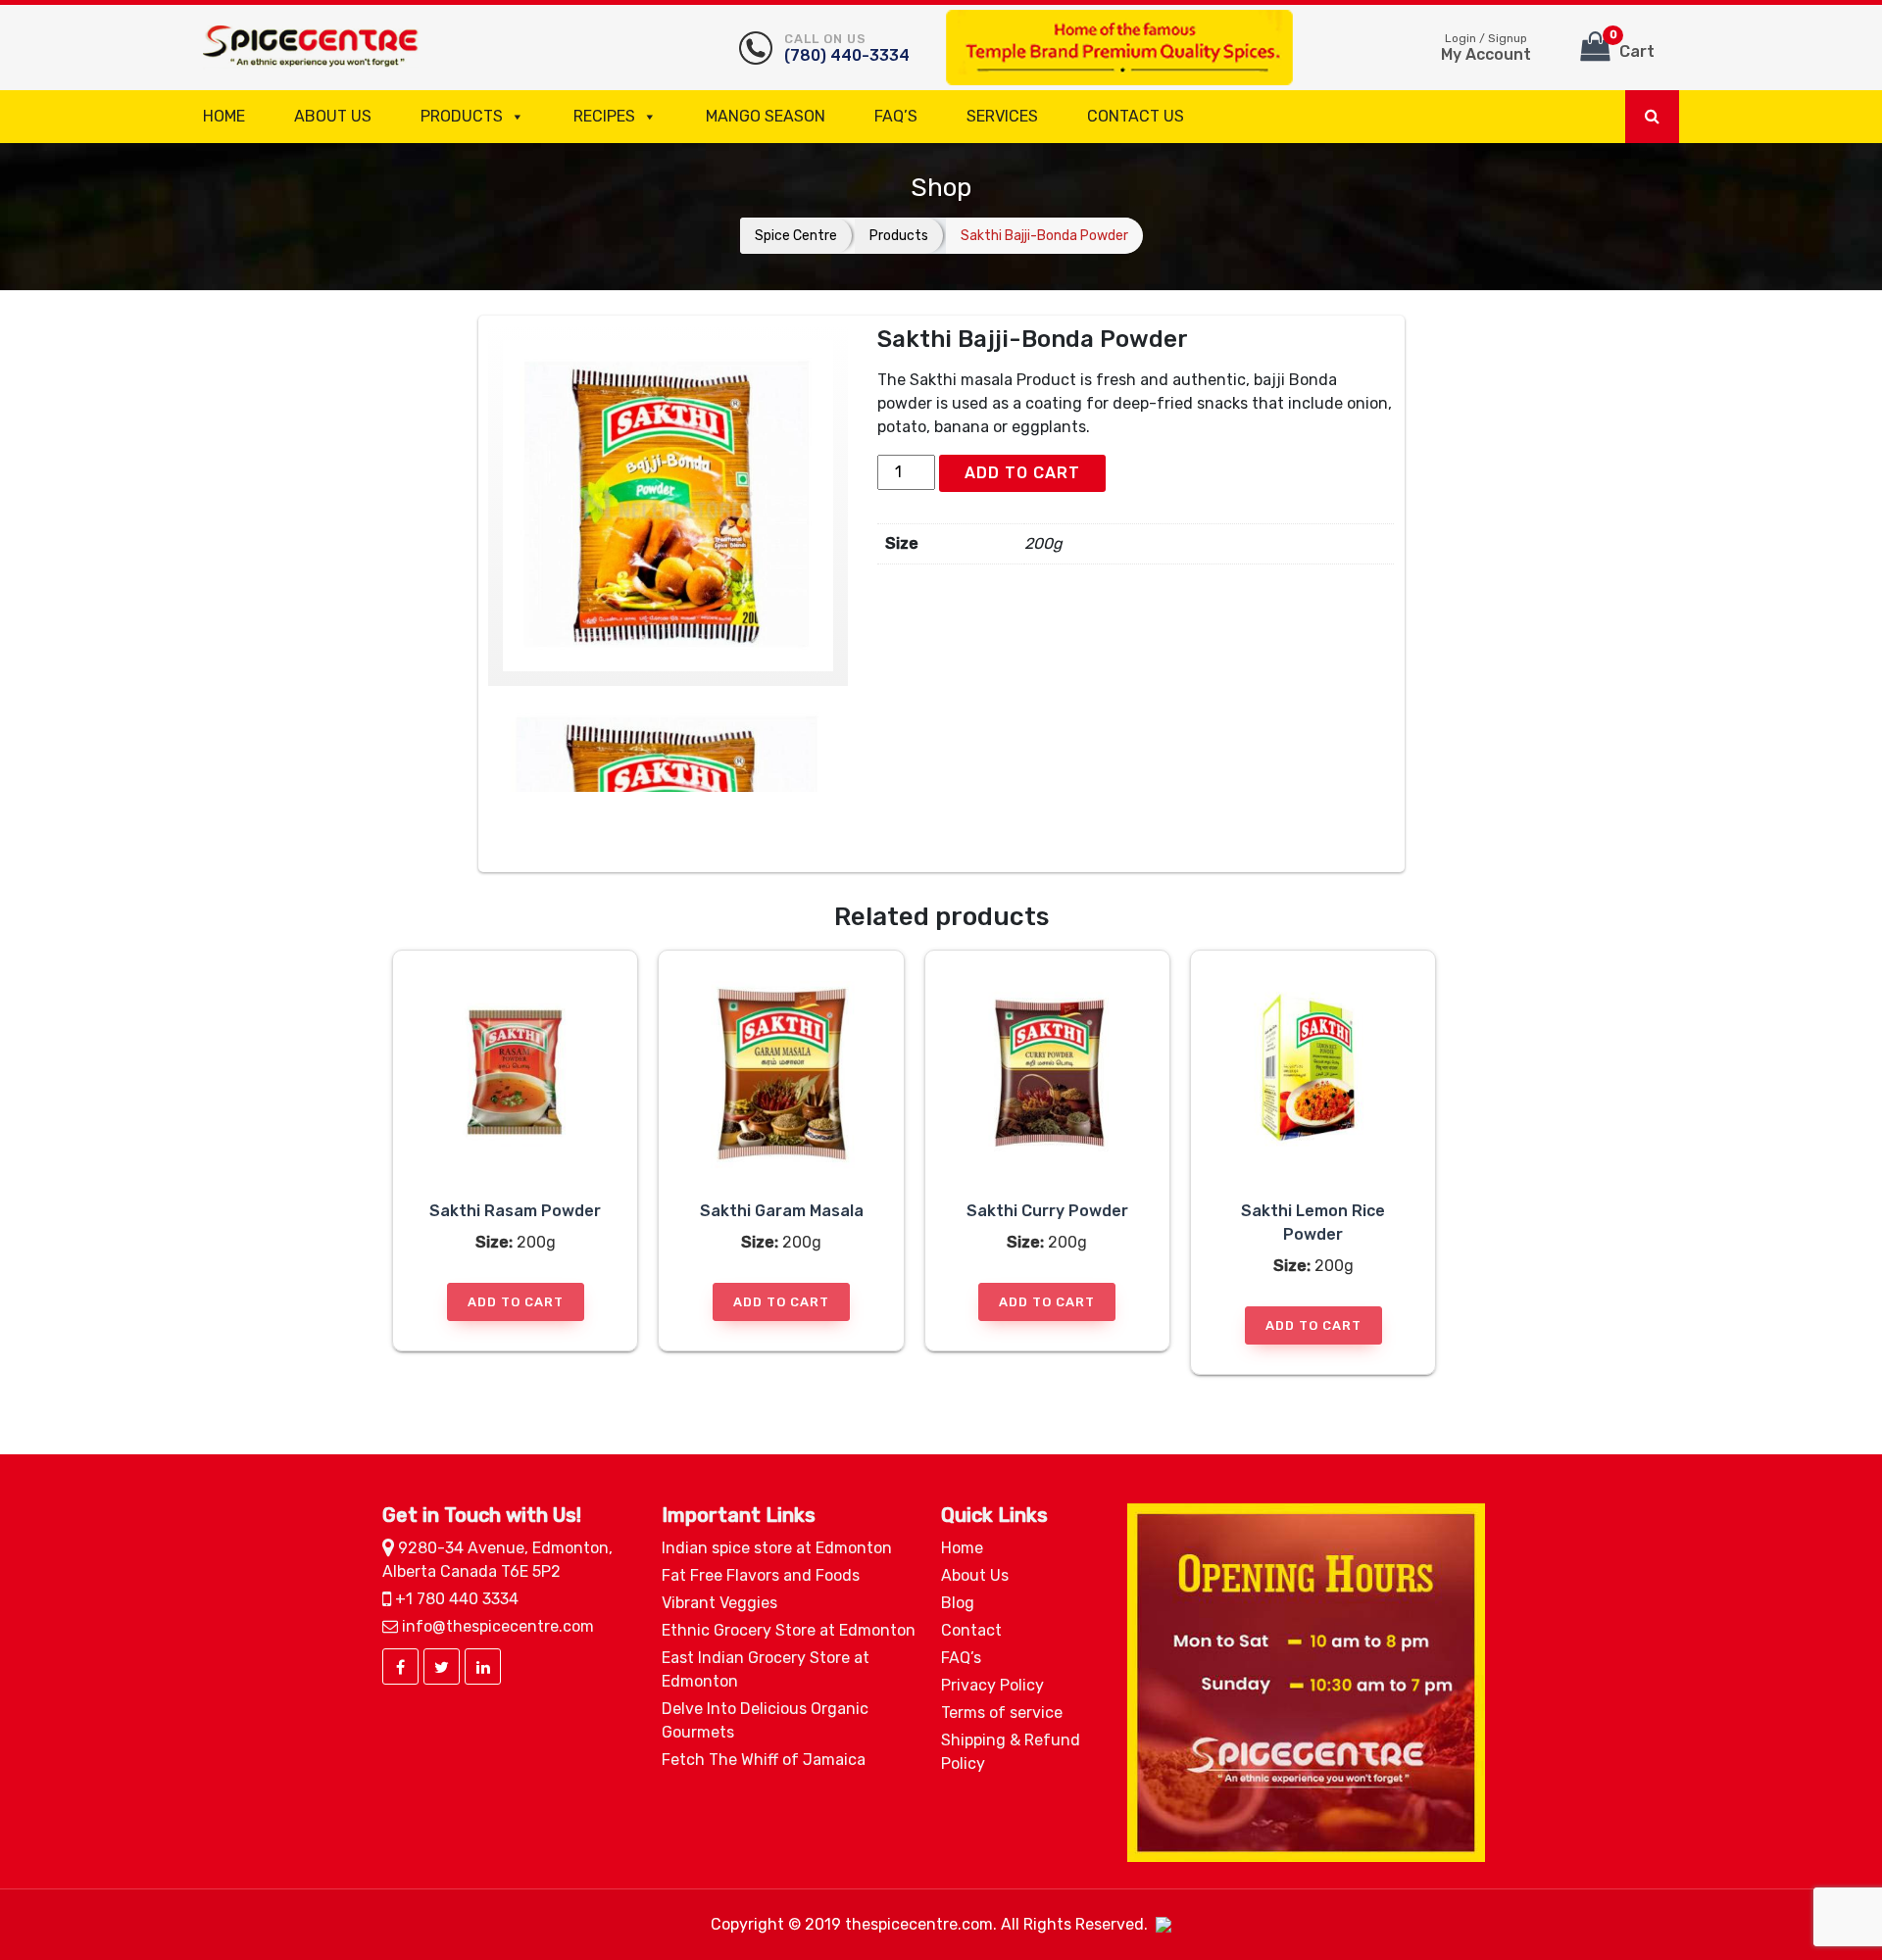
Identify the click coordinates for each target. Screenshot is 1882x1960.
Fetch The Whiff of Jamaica (764, 1760)
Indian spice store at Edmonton (777, 1548)
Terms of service (1002, 1713)
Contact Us (1136, 116)
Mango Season (766, 116)
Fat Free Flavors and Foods (761, 1575)
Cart (1633, 45)
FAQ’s (896, 116)
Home (224, 116)
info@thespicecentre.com (496, 1626)
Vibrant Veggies (719, 1603)
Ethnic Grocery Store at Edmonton (789, 1630)
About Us (333, 116)
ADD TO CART (1022, 473)
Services (1002, 116)
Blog (958, 1603)
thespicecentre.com (919, 1924)
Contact (971, 1630)
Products (462, 116)
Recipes (604, 116)
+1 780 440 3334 (455, 1599)
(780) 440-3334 (847, 48)
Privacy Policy (992, 1685)
